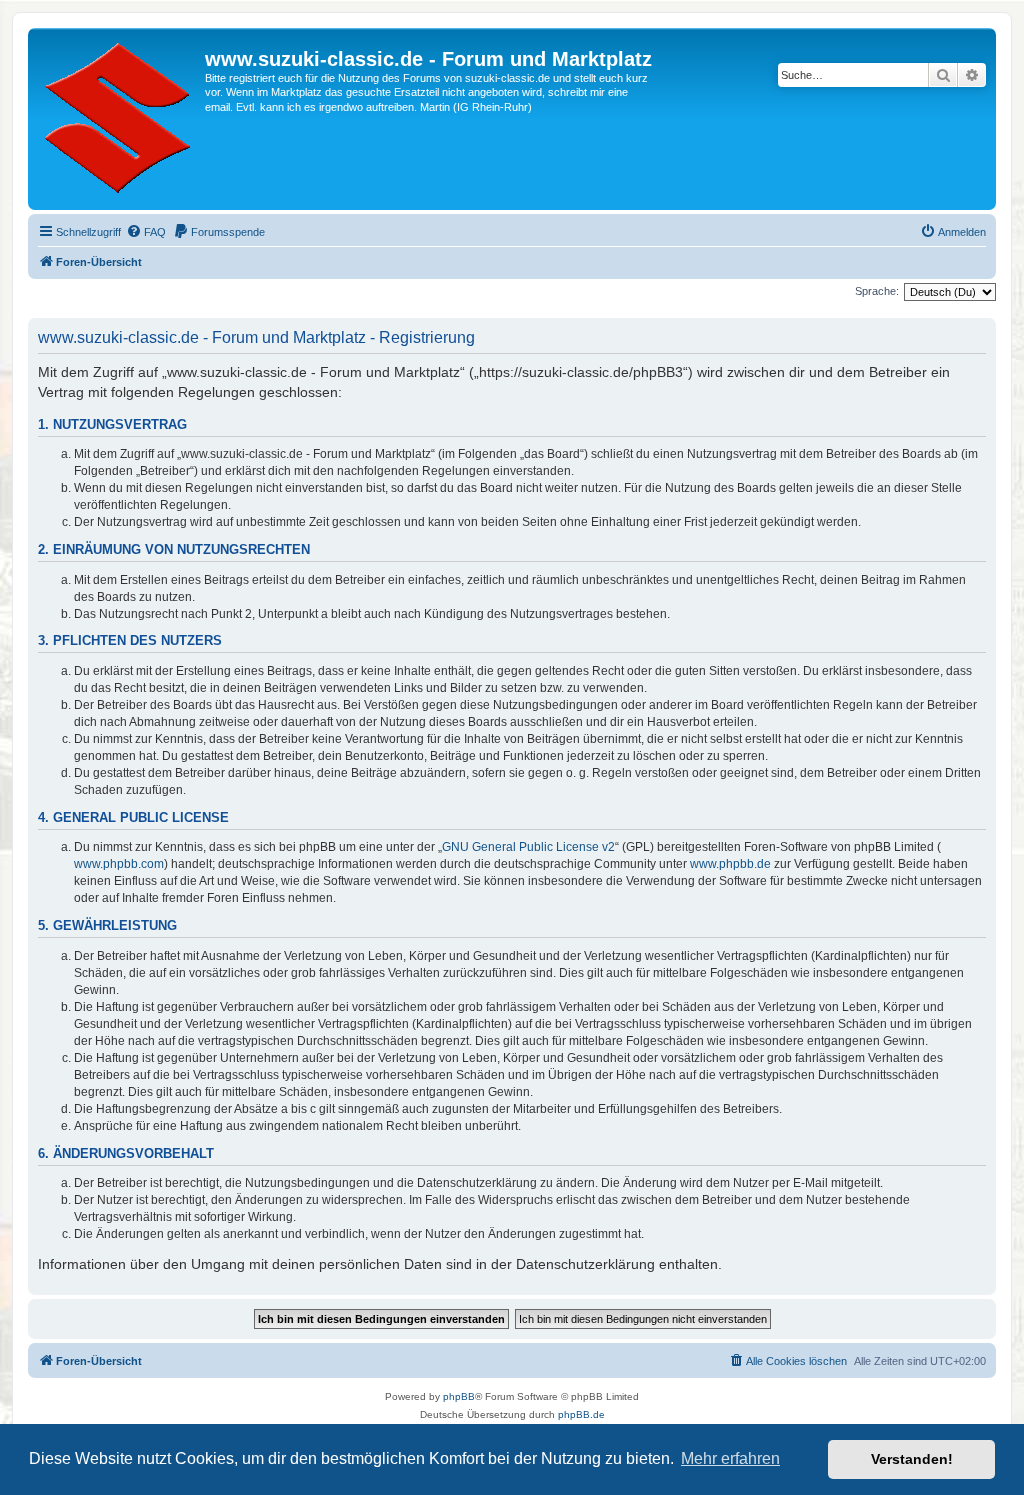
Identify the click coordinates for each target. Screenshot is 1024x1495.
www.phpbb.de (730, 864)
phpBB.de (581, 1414)
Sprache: (877, 291)
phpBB (459, 1396)
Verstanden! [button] (912, 1459)
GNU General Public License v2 (528, 847)
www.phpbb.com (119, 864)
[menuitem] (146, 232)
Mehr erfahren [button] (730, 1458)
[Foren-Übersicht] (119, 119)
